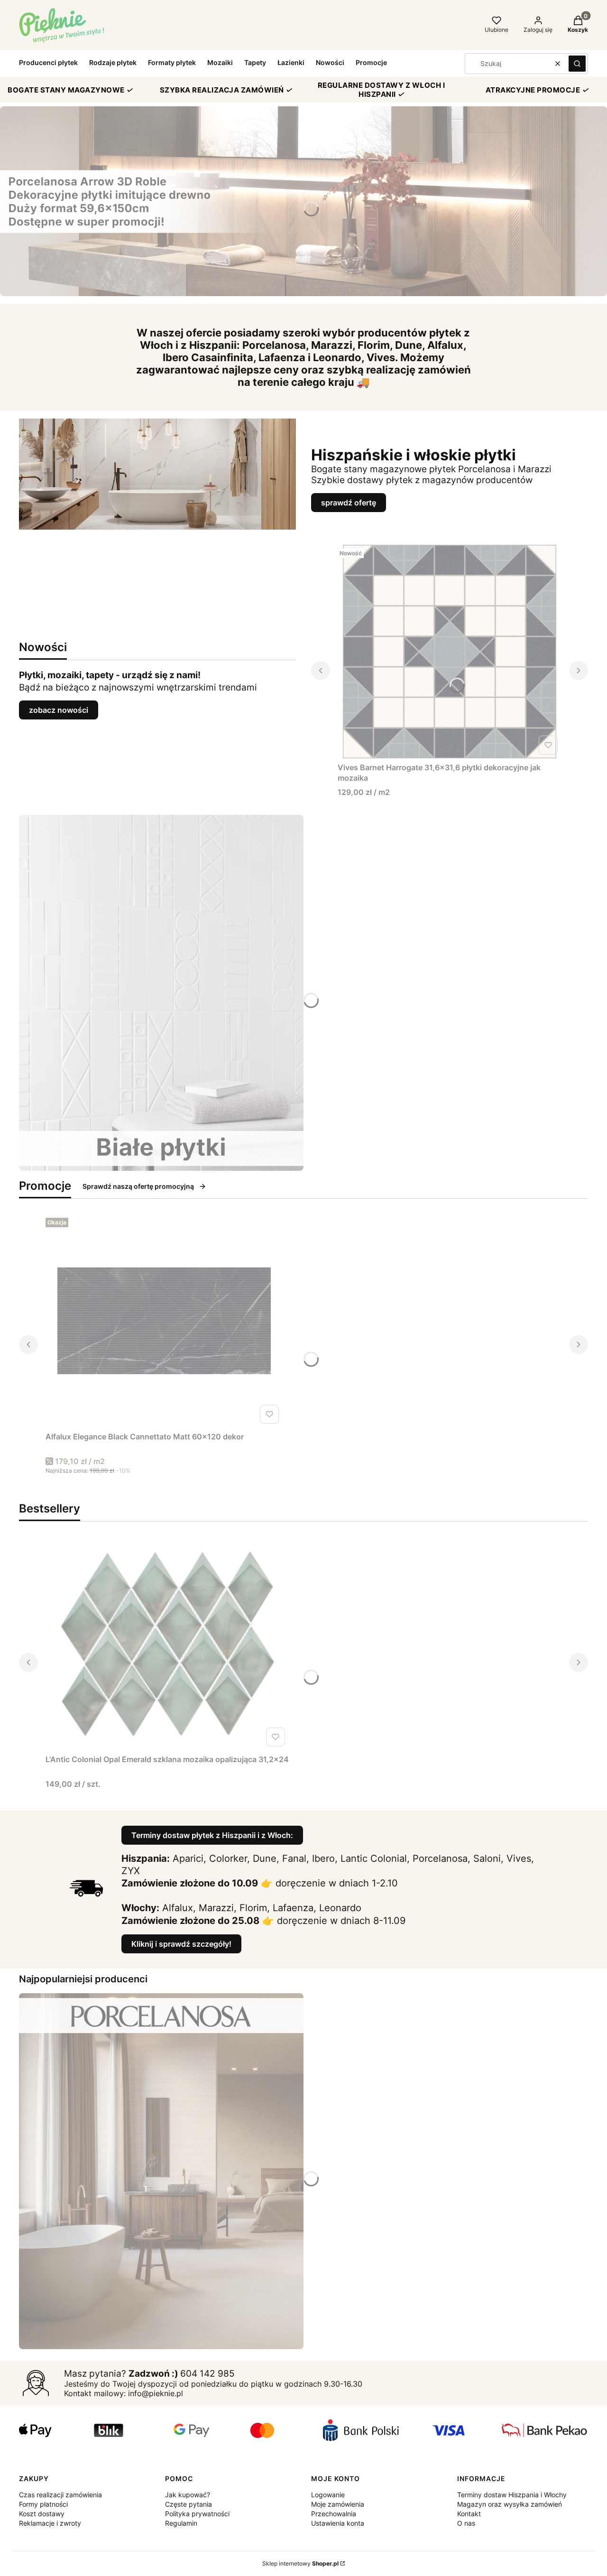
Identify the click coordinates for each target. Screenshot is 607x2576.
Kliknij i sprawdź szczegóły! (181, 1944)
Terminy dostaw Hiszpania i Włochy (512, 2495)
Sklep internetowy (300, 2563)
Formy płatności (43, 2504)
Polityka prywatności (197, 2514)
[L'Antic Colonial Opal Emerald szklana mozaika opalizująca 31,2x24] (167, 1643)
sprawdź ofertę (349, 503)
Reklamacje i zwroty (50, 2523)
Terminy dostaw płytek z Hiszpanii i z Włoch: (212, 1835)
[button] (577, 64)
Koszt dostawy (42, 2514)
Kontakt (469, 2514)
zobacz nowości (59, 710)
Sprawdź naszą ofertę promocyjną (138, 1186)
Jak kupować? (188, 2495)
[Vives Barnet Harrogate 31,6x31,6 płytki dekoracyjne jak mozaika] (450, 652)
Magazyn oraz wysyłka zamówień (510, 2504)
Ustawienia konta (338, 2523)
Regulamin (181, 2523)
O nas (466, 2523)
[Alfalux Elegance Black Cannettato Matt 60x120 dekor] (164, 1321)
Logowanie (328, 2495)
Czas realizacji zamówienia (60, 2495)
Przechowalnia (334, 2514)
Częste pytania (189, 2504)
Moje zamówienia (338, 2504)
